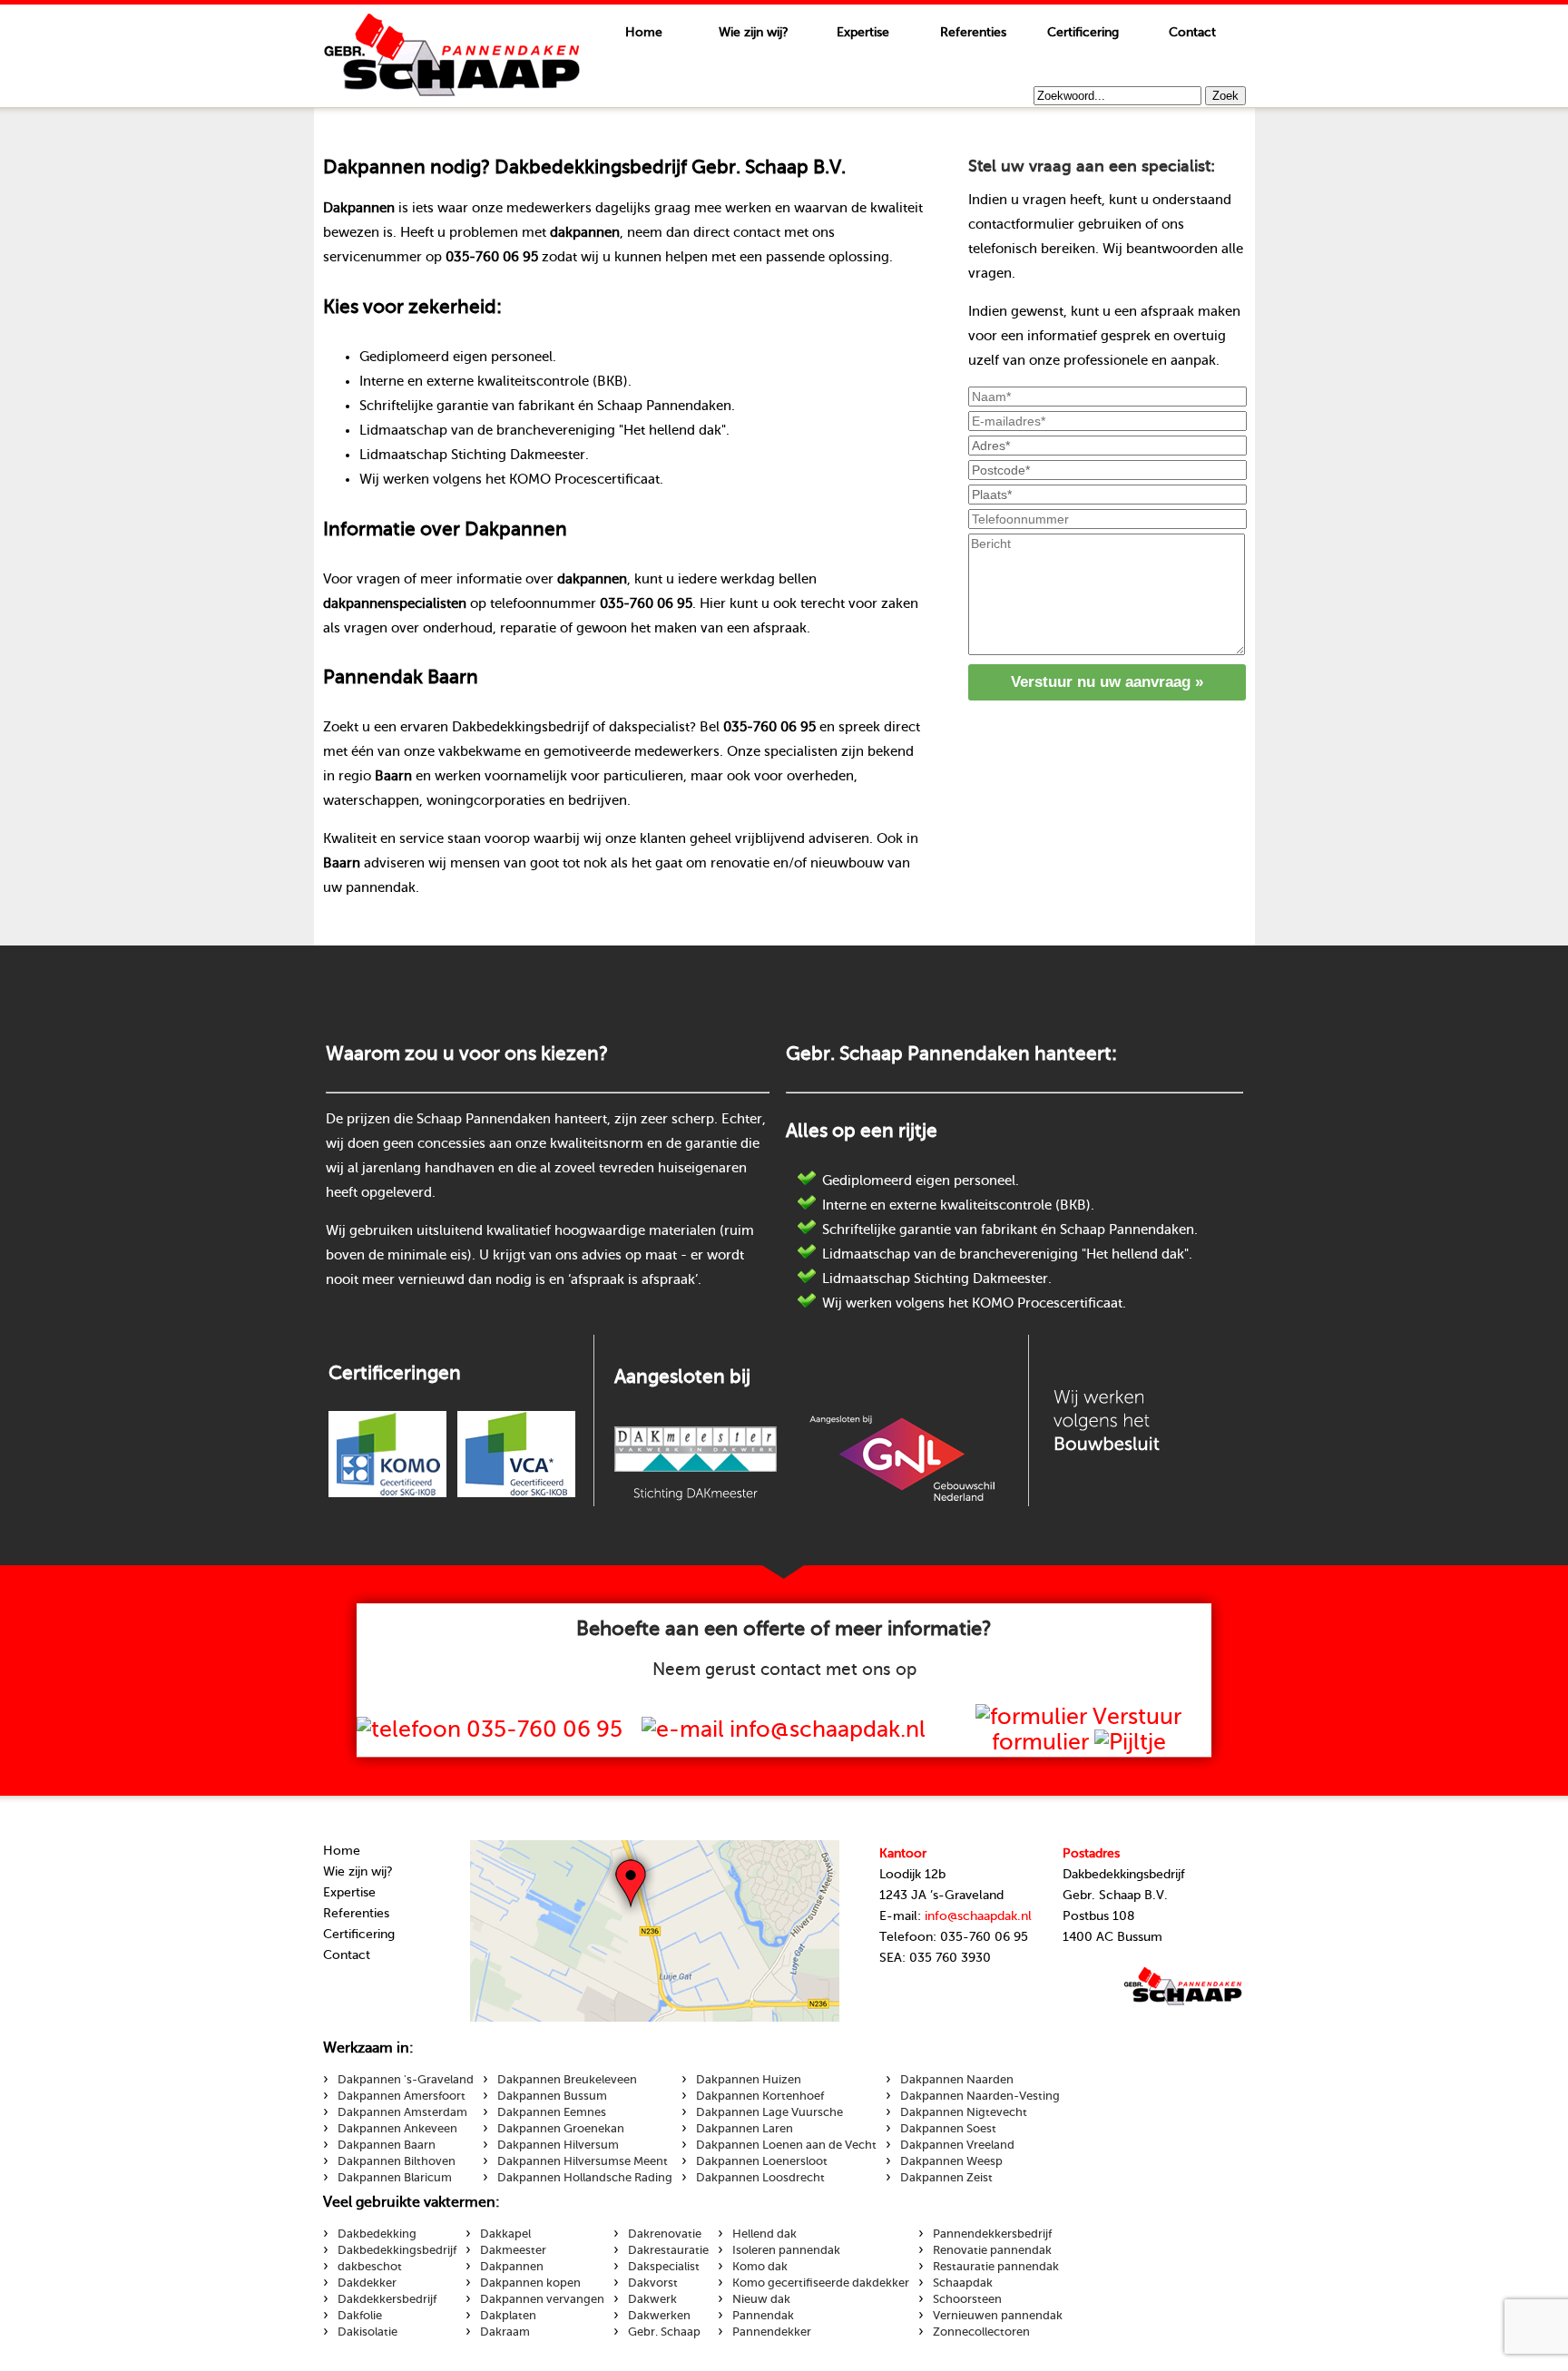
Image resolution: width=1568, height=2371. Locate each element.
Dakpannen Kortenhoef (760, 2096)
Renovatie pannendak (992, 2250)
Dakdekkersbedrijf (387, 2299)
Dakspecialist (664, 2267)
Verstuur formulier (1087, 1729)
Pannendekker (772, 2332)
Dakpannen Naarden (957, 2080)
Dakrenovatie (665, 2234)
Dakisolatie (367, 2332)
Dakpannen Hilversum (558, 2145)
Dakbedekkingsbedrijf (397, 2250)
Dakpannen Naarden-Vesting (980, 2096)
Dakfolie (360, 2316)
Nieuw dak (761, 2299)
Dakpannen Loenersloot (762, 2161)
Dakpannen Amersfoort (402, 2096)
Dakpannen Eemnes (552, 2112)
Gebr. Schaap (664, 2332)
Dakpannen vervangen (542, 2299)
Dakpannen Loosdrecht (760, 2178)
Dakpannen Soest (948, 2129)
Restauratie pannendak (996, 2267)
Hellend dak (764, 2234)
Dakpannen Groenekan (561, 2129)
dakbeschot (370, 2267)
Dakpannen (512, 2267)
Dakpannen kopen (530, 2283)
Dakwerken (659, 2316)
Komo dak (760, 2267)
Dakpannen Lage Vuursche (769, 2112)
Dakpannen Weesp (951, 2161)
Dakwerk (652, 2299)
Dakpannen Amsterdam (402, 2112)
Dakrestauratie (668, 2250)
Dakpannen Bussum (552, 2096)
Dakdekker (367, 2283)
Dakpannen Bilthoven (397, 2161)
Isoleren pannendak (786, 2250)
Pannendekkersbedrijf (992, 2234)
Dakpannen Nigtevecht (964, 2112)
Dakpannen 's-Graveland (406, 2080)
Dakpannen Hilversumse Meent (583, 2161)
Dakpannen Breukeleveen (567, 2080)
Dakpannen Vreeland (957, 2145)
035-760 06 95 (544, 1729)
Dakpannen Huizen (749, 2080)
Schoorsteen (967, 2299)
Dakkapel (505, 2234)
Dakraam (505, 2332)
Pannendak (763, 2316)
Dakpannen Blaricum (395, 2178)
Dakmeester (513, 2250)
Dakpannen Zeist (946, 2178)
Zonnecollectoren (981, 2332)
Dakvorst (653, 2283)
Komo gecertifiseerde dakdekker (821, 2283)
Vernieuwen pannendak (998, 2316)
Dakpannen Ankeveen (397, 2129)
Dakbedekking (377, 2234)
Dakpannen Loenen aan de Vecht (786, 2145)
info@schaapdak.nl (978, 1916)
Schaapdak (452, 55)
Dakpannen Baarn (387, 2145)
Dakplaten (508, 2316)
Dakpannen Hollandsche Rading (585, 2178)
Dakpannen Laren (745, 2129)
